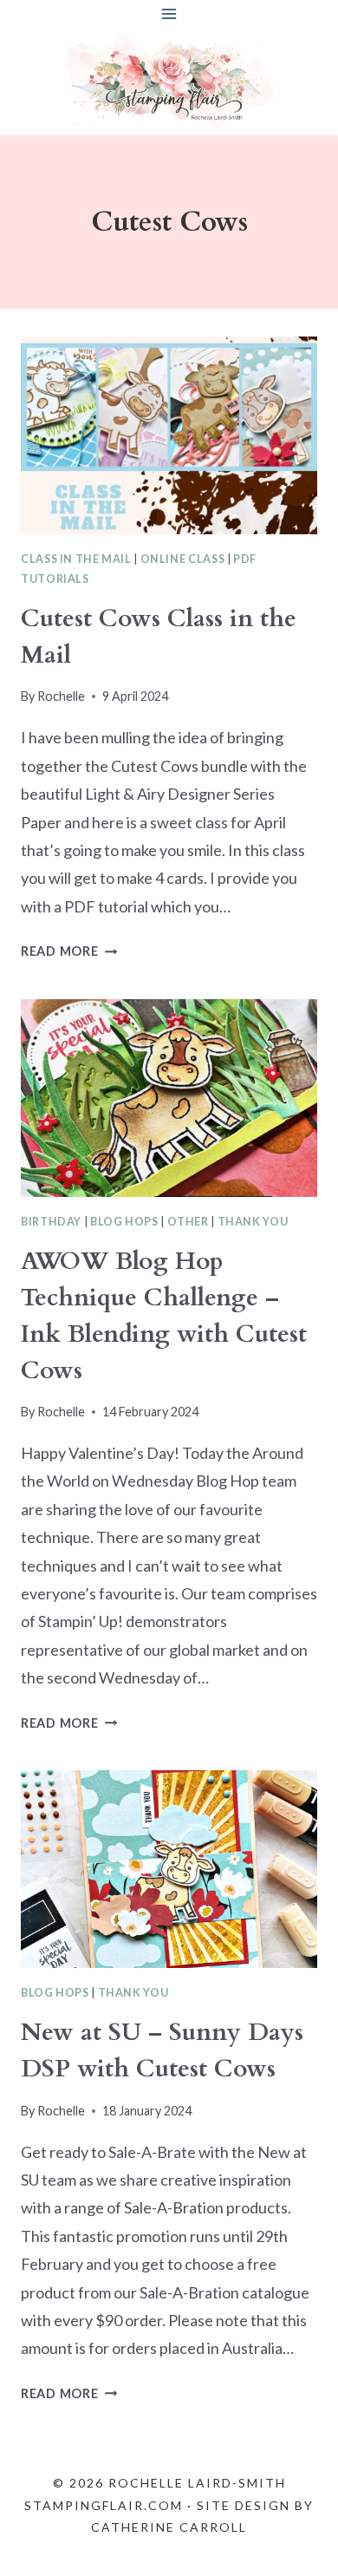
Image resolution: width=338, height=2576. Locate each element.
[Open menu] (169, 13)
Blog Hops (124, 1222)
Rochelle (61, 696)
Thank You (253, 1222)
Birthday (51, 1222)
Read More (69, 951)
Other (188, 1222)
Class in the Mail (76, 559)
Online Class (183, 559)
